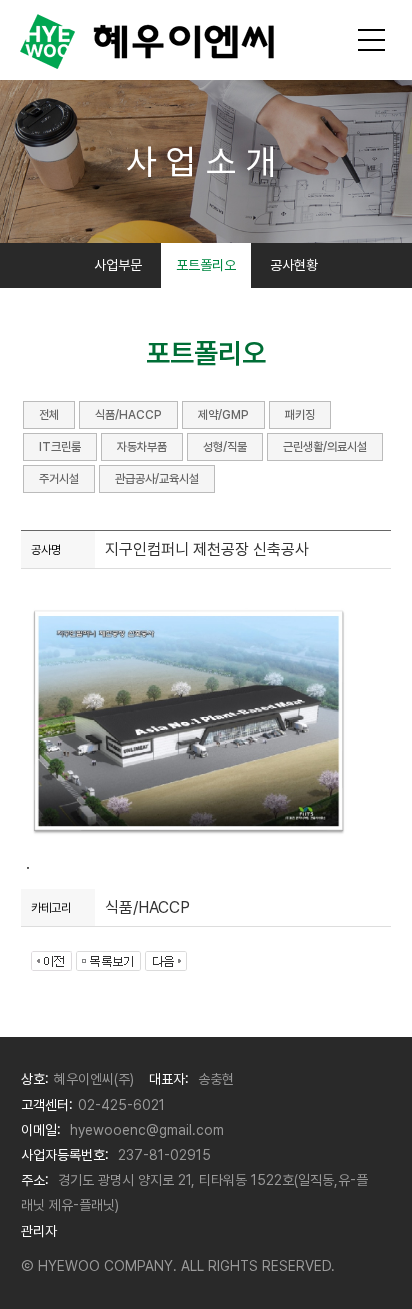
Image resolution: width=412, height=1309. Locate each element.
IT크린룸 (60, 447)
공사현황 (294, 265)
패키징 (300, 415)
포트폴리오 (206, 265)
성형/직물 (225, 447)
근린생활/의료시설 (325, 447)
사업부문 (118, 265)
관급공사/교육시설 (157, 479)
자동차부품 (142, 447)
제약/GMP (223, 415)
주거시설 (59, 479)
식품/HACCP (128, 415)
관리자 (39, 1231)
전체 (49, 415)
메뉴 (372, 40)
